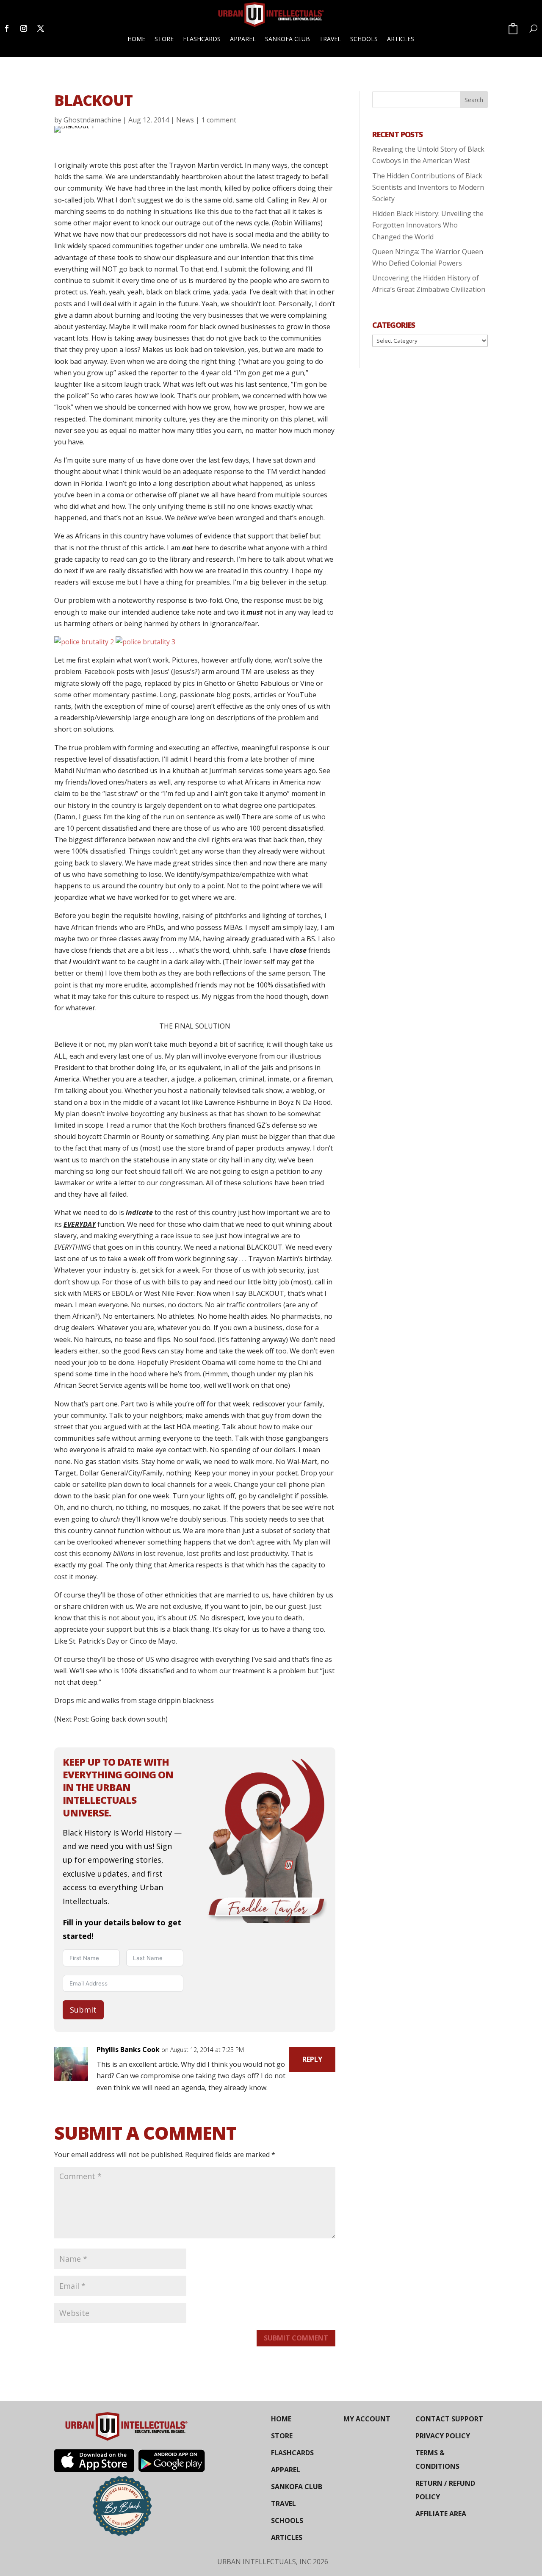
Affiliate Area (441, 2514)
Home (136, 39)
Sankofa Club (288, 39)
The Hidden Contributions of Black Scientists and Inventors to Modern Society (428, 187)
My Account (367, 2419)
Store (164, 39)
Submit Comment (296, 2338)
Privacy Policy (443, 2436)
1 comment (219, 120)
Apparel (243, 39)
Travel (330, 39)
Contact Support (449, 2419)
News (185, 120)
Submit (83, 2010)
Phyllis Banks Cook (128, 2049)
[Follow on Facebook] (7, 28)
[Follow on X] (41, 28)
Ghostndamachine (92, 120)
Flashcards (202, 39)
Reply (312, 2059)
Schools (364, 39)
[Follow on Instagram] (24, 28)
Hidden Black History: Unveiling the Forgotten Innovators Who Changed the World (428, 225)
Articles (401, 39)
